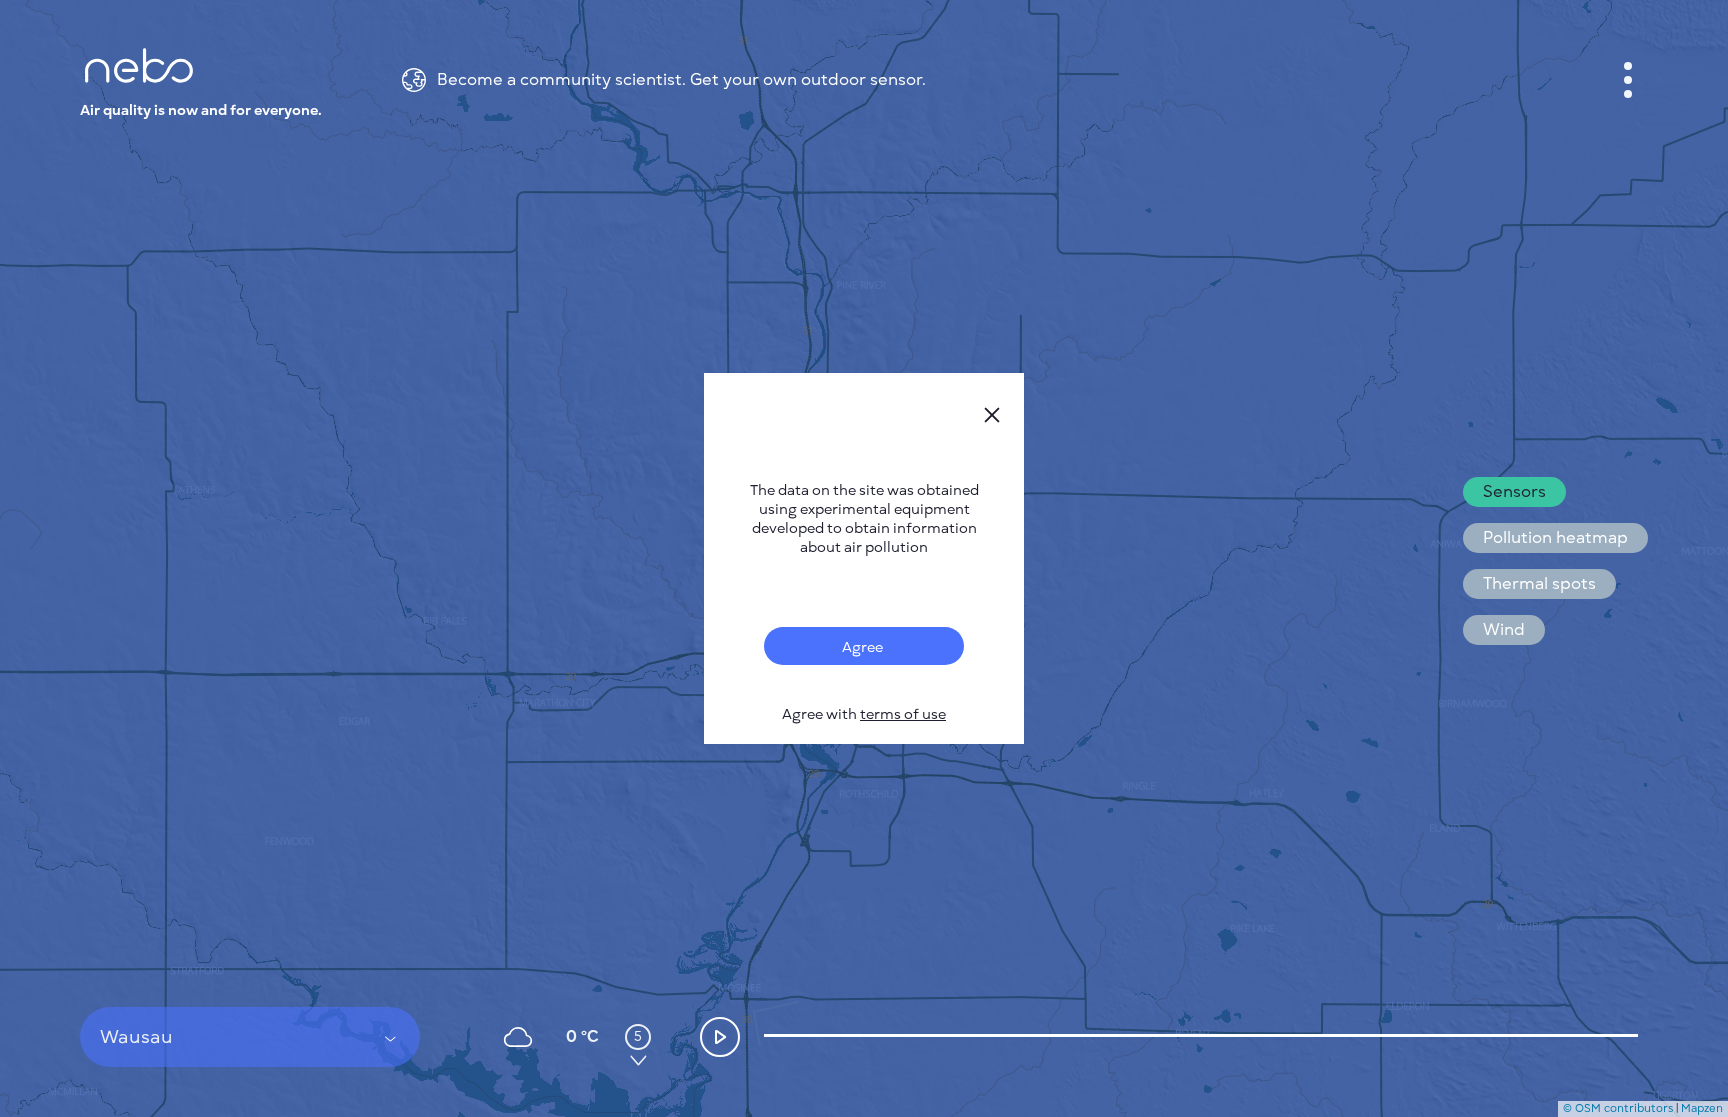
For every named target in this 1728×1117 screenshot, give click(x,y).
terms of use (903, 714)
